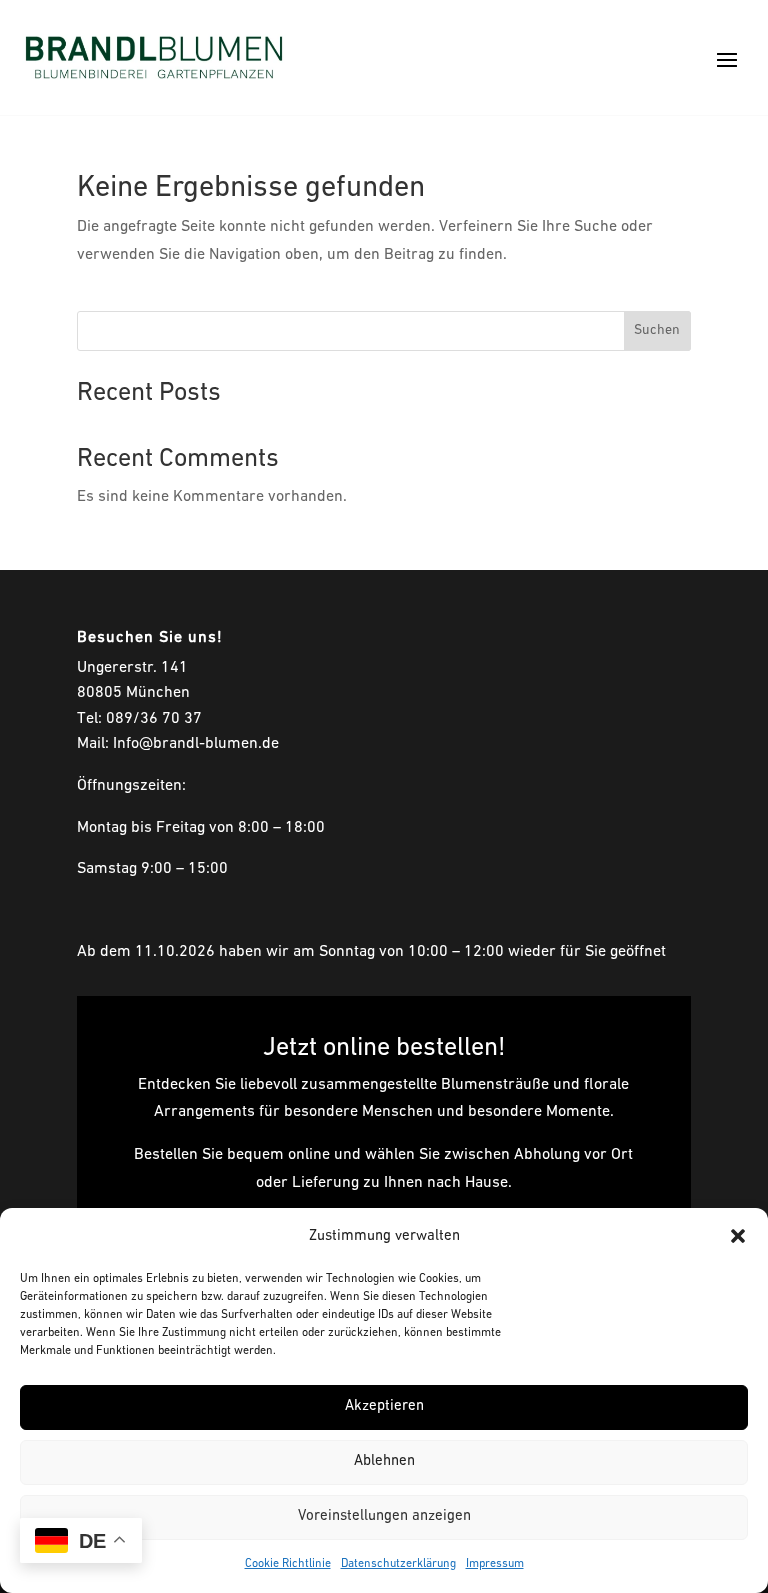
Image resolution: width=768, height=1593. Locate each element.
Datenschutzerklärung (398, 1564)
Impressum (495, 1564)
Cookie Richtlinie (288, 1564)
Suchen (657, 330)
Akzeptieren (384, 1406)
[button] (738, 1236)
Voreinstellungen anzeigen (384, 1516)
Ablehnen (384, 1461)
